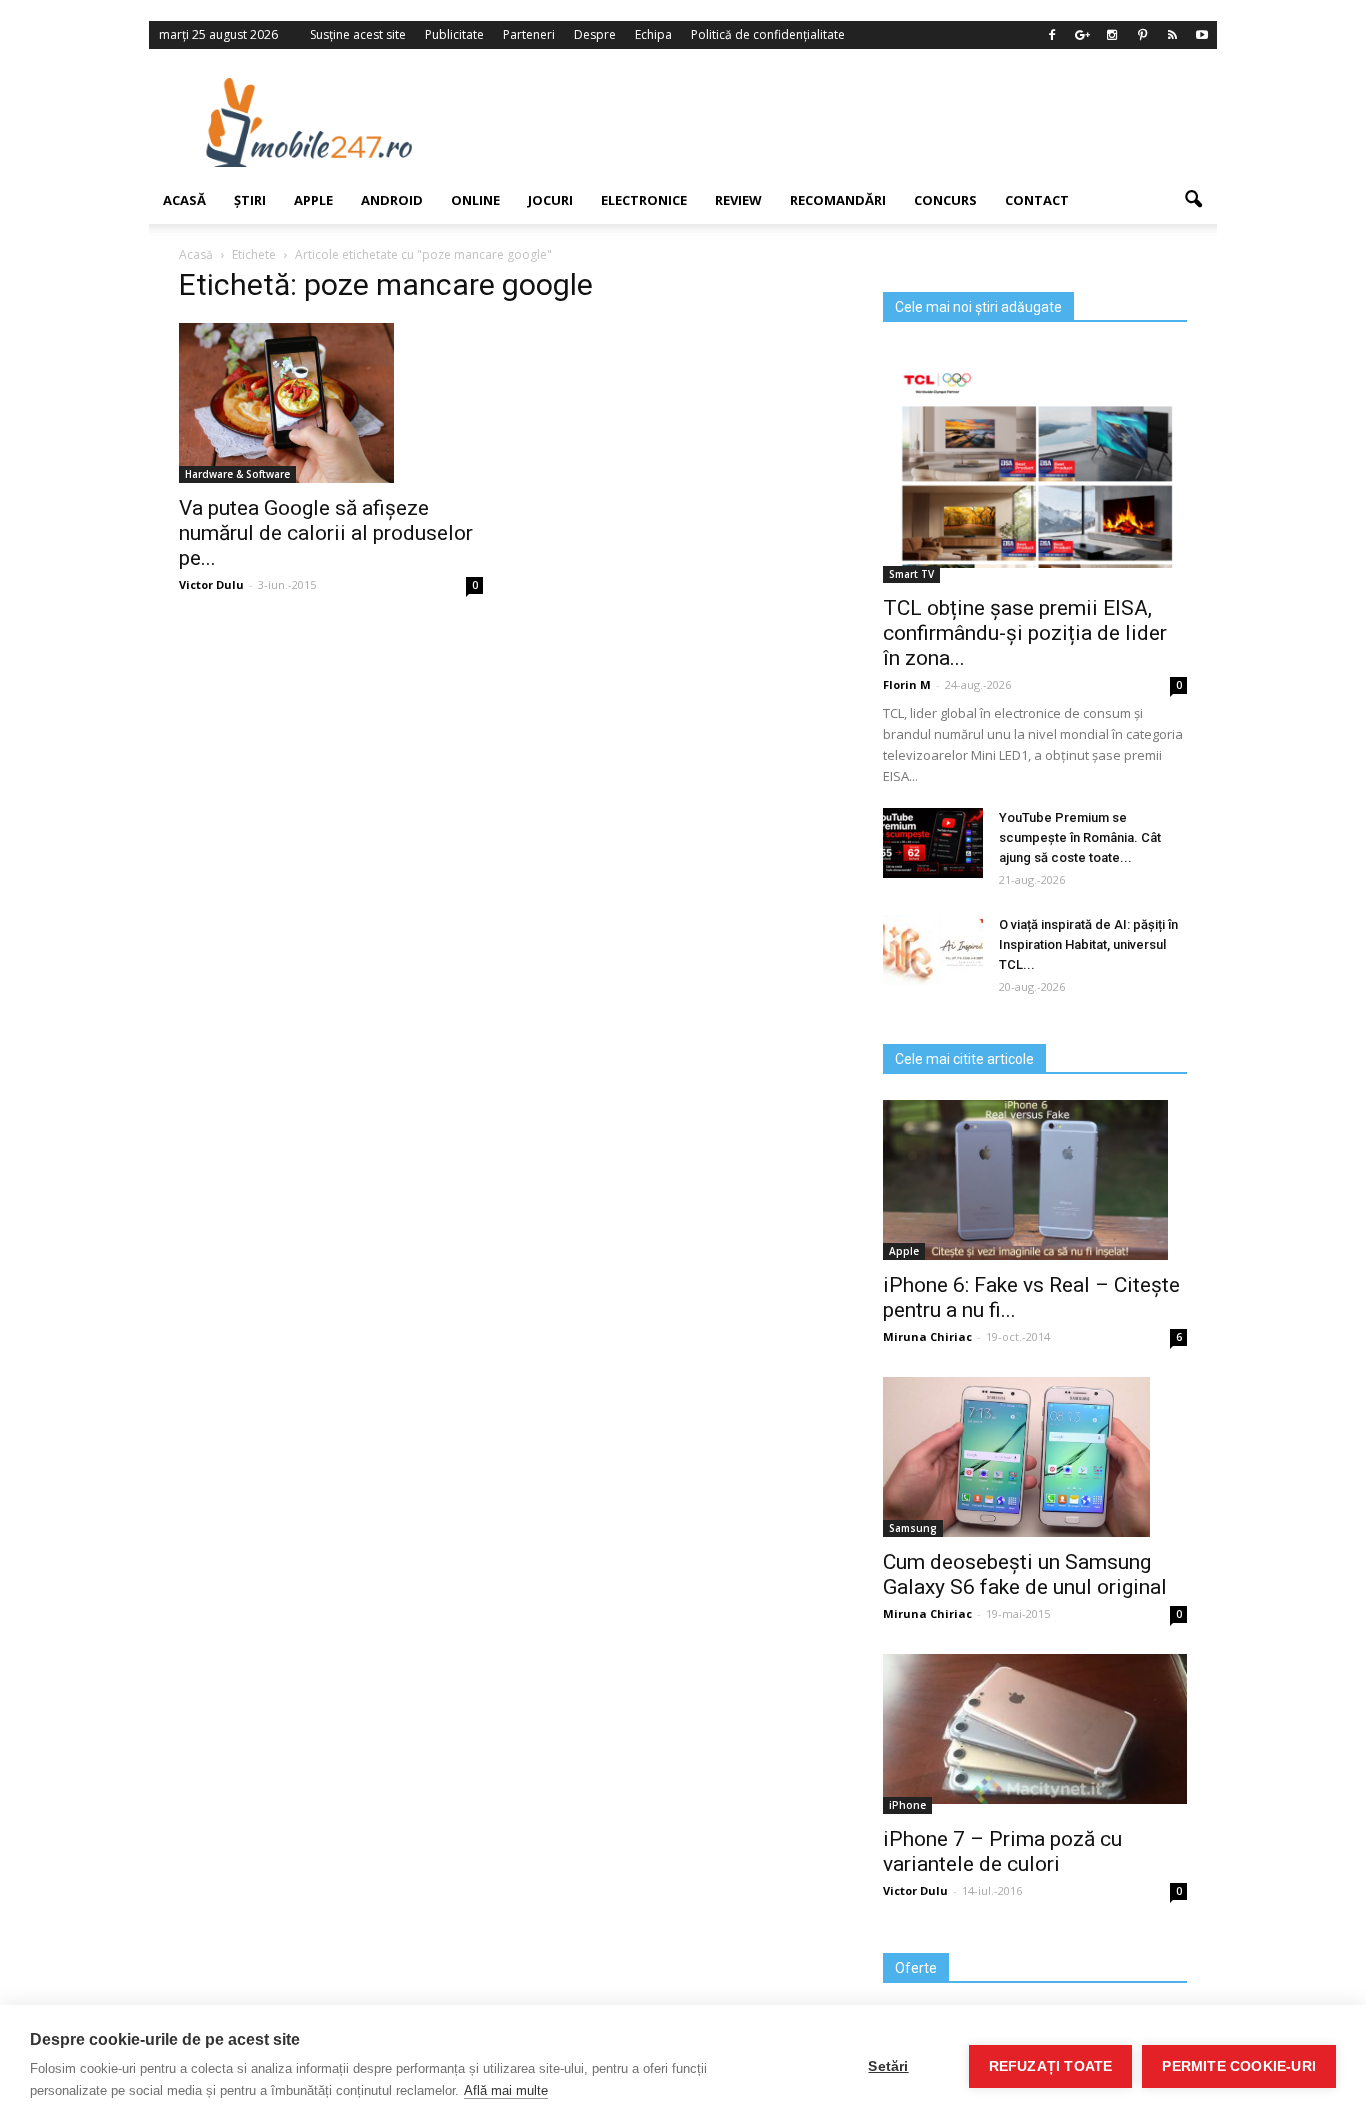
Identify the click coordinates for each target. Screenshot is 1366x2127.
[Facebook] (1052, 35)
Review (738, 200)
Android (392, 200)
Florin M (907, 684)
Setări (888, 2066)
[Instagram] (1112, 35)
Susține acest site (358, 34)
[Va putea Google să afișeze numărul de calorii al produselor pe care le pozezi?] (331, 403)
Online (475, 200)
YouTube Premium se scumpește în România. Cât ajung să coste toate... (1080, 837)
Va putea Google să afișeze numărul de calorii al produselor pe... (326, 533)
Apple (313, 200)
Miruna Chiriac (927, 1336)
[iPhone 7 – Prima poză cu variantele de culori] (1035, 1729)
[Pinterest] (1142, 35)
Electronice (644, 200)
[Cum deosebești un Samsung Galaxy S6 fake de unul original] (1035, 1457)
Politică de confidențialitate (768, 34)
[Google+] (1082, 35)
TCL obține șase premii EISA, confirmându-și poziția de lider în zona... (1025, 633)
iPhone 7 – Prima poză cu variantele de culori (1002, 1851)
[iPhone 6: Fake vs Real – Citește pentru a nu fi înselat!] (1035, 1180)
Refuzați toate (1051, 2066)
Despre (595, 34)
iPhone (907, 1805)
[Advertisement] (846, 122)
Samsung (913, 1528)
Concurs (945, 200)
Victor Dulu (211, 584)
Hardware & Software (237, 474)
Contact (1037, 200)
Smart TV (911, 574)
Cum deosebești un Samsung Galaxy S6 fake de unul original (1025, 1574)
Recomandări (838, 200)
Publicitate (454, 34)
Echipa (653, 34)
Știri (250, 200)
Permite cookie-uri (1239, 2066)
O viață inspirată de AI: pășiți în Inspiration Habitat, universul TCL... (1088, 944)
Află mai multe (506, 2090)
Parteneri (529, 34)
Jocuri (550, 200)
